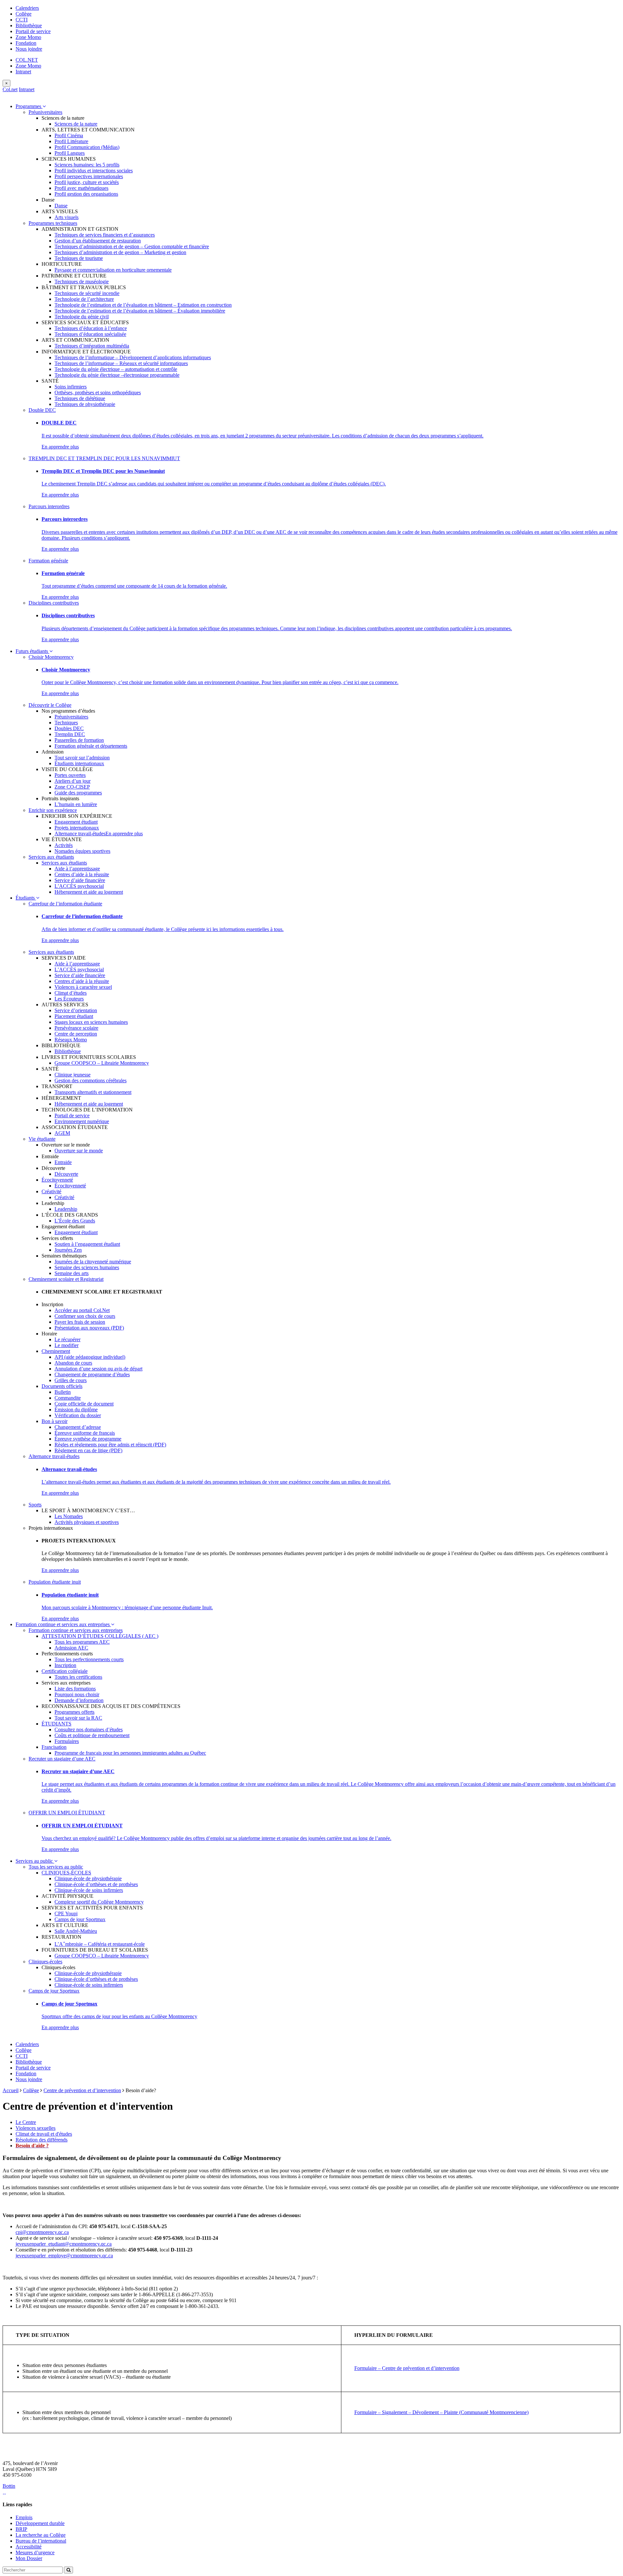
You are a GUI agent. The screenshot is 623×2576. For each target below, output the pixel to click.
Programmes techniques (53, 223)
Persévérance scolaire (76, 1028)
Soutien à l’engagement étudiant (87, 1244)
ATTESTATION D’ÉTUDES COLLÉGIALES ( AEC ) (100, 1636)
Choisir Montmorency (51, 657)
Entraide (63, 1162)
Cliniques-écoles (45, 1962)
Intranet (23, 72)
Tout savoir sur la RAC (78, 1718)
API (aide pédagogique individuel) (90, 1357)
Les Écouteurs (69, 999)
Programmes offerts (74, 1712)
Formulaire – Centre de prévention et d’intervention (407, 2368)
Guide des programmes (78, 793)
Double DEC (42, 410)
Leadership (66, 1209)
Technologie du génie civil (82, 317)
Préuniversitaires (45, 112)
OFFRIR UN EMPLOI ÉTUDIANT (67, 1813)
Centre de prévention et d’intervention (82, 2090)
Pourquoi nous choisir (77, 1694)
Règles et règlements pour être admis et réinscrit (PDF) (110, 1445)
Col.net (10, 89)
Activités (64, 845)
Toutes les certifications (78, 1677)
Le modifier (67, 1345)
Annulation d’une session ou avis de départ (98, 1369)
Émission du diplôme (76, 1410)
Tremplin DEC (70, 734)
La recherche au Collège (41, 2535)
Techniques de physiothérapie (85, 404)
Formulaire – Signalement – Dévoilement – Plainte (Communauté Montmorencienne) (441, 2412)
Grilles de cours (71, 1380)
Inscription (65, 1665)
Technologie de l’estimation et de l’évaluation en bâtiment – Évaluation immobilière (140, 311)
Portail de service (33, 31)
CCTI (22, 20)
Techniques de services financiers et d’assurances (105, 235)
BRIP (21, 2529)
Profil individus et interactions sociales (94, 171)
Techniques (66, 723)
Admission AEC (71, 1648)
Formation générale (48, 561)
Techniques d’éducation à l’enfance (91, 328)
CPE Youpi (66, 1914)
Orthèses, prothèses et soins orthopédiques (98, 393)
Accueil (11, 2090)
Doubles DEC (69, 728)
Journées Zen (68, 1250)
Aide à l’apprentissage (77, 869)
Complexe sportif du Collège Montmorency (99, 1902)
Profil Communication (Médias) (87, 147)
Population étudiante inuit (55, 1582)
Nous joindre (29, 49)
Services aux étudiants (51, 857)
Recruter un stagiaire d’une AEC (62, 1759)
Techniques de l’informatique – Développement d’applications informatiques (133, 357)
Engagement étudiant (76, 822)
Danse (61, 206)
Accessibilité (29, 2547)
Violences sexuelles (36, 2128)
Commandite (68, 1398)
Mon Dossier (29, 2558)
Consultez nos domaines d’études (89, 1730)
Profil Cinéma (69, 135)
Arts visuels (67, 217)
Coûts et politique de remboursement (92, 1735)
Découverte (66, 1174)
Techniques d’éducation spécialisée (90, 334)
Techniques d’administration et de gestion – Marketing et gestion (120, 252)
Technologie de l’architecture (84, 299)
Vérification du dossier (78, 1415)
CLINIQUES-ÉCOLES (66, 1873)
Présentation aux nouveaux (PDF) (89, 1328)
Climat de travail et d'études (44, 2134)
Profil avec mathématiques (81, 188)
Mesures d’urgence (35, 2552)
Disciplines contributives (54, 603)
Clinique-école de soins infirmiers (89, 1890)
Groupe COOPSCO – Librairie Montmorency (102, 1063)
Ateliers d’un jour (73, 781)
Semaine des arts (72, 1273)
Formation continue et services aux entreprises (63, 1624)
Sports (35, 1505)
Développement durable (40, 2523)
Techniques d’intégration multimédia (92, 346)
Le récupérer (67, 1339)
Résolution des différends (42, 2140)
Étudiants (26, 898)
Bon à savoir (55, 1421)
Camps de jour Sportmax (80, 1919)
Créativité (51, 1191)
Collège (24, 14)
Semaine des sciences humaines (87, 1267)
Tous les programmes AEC (82, 1642)
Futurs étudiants (32, 651)
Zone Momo (28, 37)
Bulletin (63, 1392)
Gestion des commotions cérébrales (91, 1080)
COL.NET (27, 60)
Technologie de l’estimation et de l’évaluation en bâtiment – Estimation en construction (143, 305)
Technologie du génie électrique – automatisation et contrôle (116, 369)
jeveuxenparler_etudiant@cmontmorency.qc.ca (64, 2244)
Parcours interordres (49, 506)
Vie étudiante (42, 1139)
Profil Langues (70, 153)
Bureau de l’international (41, 2541)
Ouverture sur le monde (79, 1151)
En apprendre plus (60, 447)
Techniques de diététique (80, 398)
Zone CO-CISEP (72, 787)
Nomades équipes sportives (82, 851)
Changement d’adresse (78, 1427)
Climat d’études (71, 993)
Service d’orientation (76, 1010)
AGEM (62, 1133)
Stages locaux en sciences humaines (91, 1022)
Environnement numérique (82, 1121)
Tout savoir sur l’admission (82, 758)
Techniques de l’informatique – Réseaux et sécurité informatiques (121, 363)
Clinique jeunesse (73, 1075)
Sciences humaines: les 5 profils (87, 165)
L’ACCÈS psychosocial (79, 886)
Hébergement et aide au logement (89, 892)
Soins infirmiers (71, 387)
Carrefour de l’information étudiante (65, 904)
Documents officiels (62, 1386)
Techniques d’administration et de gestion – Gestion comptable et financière (132, 246)
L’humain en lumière (76, 804)
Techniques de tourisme (79, 258)
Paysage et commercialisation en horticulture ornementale (113, 270)
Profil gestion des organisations (86, 194)
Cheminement (56, 1351)
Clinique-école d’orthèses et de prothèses (96, 1884)
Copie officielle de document (84, 1404)
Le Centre (26, 2122)
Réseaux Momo (71, 1040)
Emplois (24, 2517)
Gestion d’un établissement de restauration (98, 241)
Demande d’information (79, 1700)
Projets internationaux (77, 828)
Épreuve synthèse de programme (88, 1439)
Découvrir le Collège (50, 705)
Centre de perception (76, 1034)
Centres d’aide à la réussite (82, 874)
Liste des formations (75, 1689)
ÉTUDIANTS (56, 1724)
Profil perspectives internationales (89, 176)
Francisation (54, 1747)
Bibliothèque (29, 25)
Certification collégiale (65, 1671)
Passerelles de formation (79, 740)
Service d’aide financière (80, 880)
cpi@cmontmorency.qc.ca (42, 2232)
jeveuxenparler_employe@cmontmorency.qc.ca (64, 2256)
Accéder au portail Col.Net (82, 1310)
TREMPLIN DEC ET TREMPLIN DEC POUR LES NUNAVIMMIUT (104, 458)
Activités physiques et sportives (87, 1522)
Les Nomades (69, 1516)
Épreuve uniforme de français (85, 1433)
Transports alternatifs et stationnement (93, 1092)
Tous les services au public (56, 1867)
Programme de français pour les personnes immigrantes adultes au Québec (130, 1753)
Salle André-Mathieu (76, 1931)
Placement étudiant (74, 1016)
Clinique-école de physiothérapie (88, 1878)
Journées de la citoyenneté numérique (93, 1262)
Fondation (26, 43)
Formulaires (67, 1741)
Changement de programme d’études (92, 1374)
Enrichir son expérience (53, 810)
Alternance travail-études (80, 834)
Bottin (9, 2486)
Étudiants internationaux (79, 763)
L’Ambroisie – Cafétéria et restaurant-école (100, 1944)
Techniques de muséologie (82, 282)
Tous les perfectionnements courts (89, 1659)
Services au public (35, 1861)
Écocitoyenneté (57, 1180)
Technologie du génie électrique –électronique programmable (117, 375)
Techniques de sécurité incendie (87, 293)
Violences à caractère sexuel (83, 987)
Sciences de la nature (76, 124)
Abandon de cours (73, 1363)
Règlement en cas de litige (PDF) (88, 1450)
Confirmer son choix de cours (85, 1316)
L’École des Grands (75, 1221)
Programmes (29, 106)
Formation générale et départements (91, 746)
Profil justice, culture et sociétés (87, 182)
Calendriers (27, 8)
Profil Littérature (71, 141)
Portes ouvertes (70, 775)
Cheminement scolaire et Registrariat (66, 1279)
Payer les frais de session (80, 1322)
